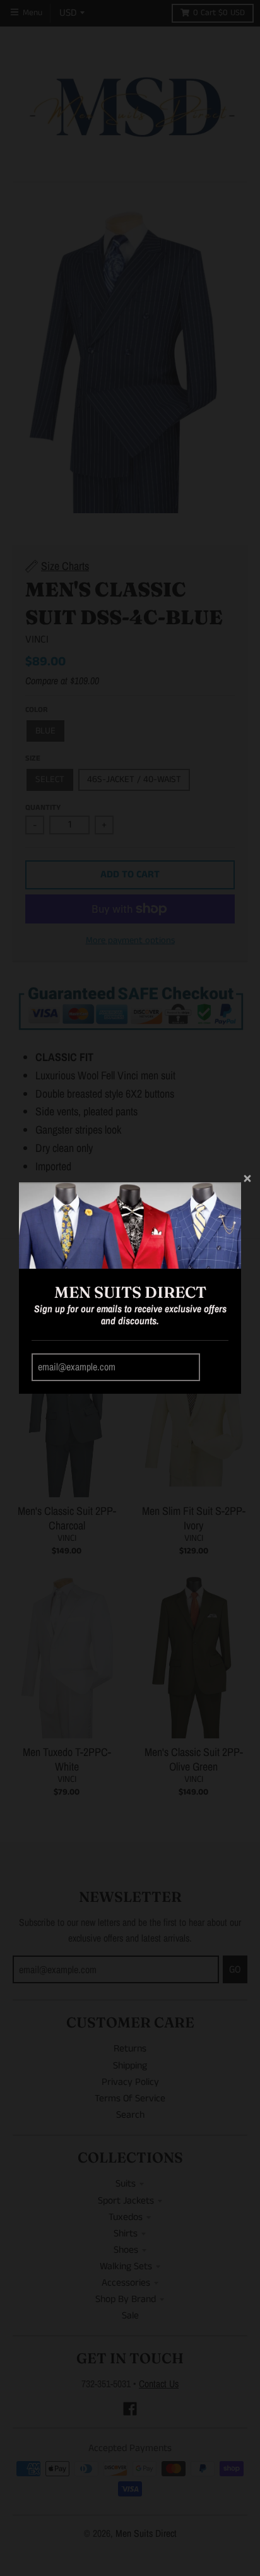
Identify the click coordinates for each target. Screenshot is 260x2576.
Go (216, 1368)
